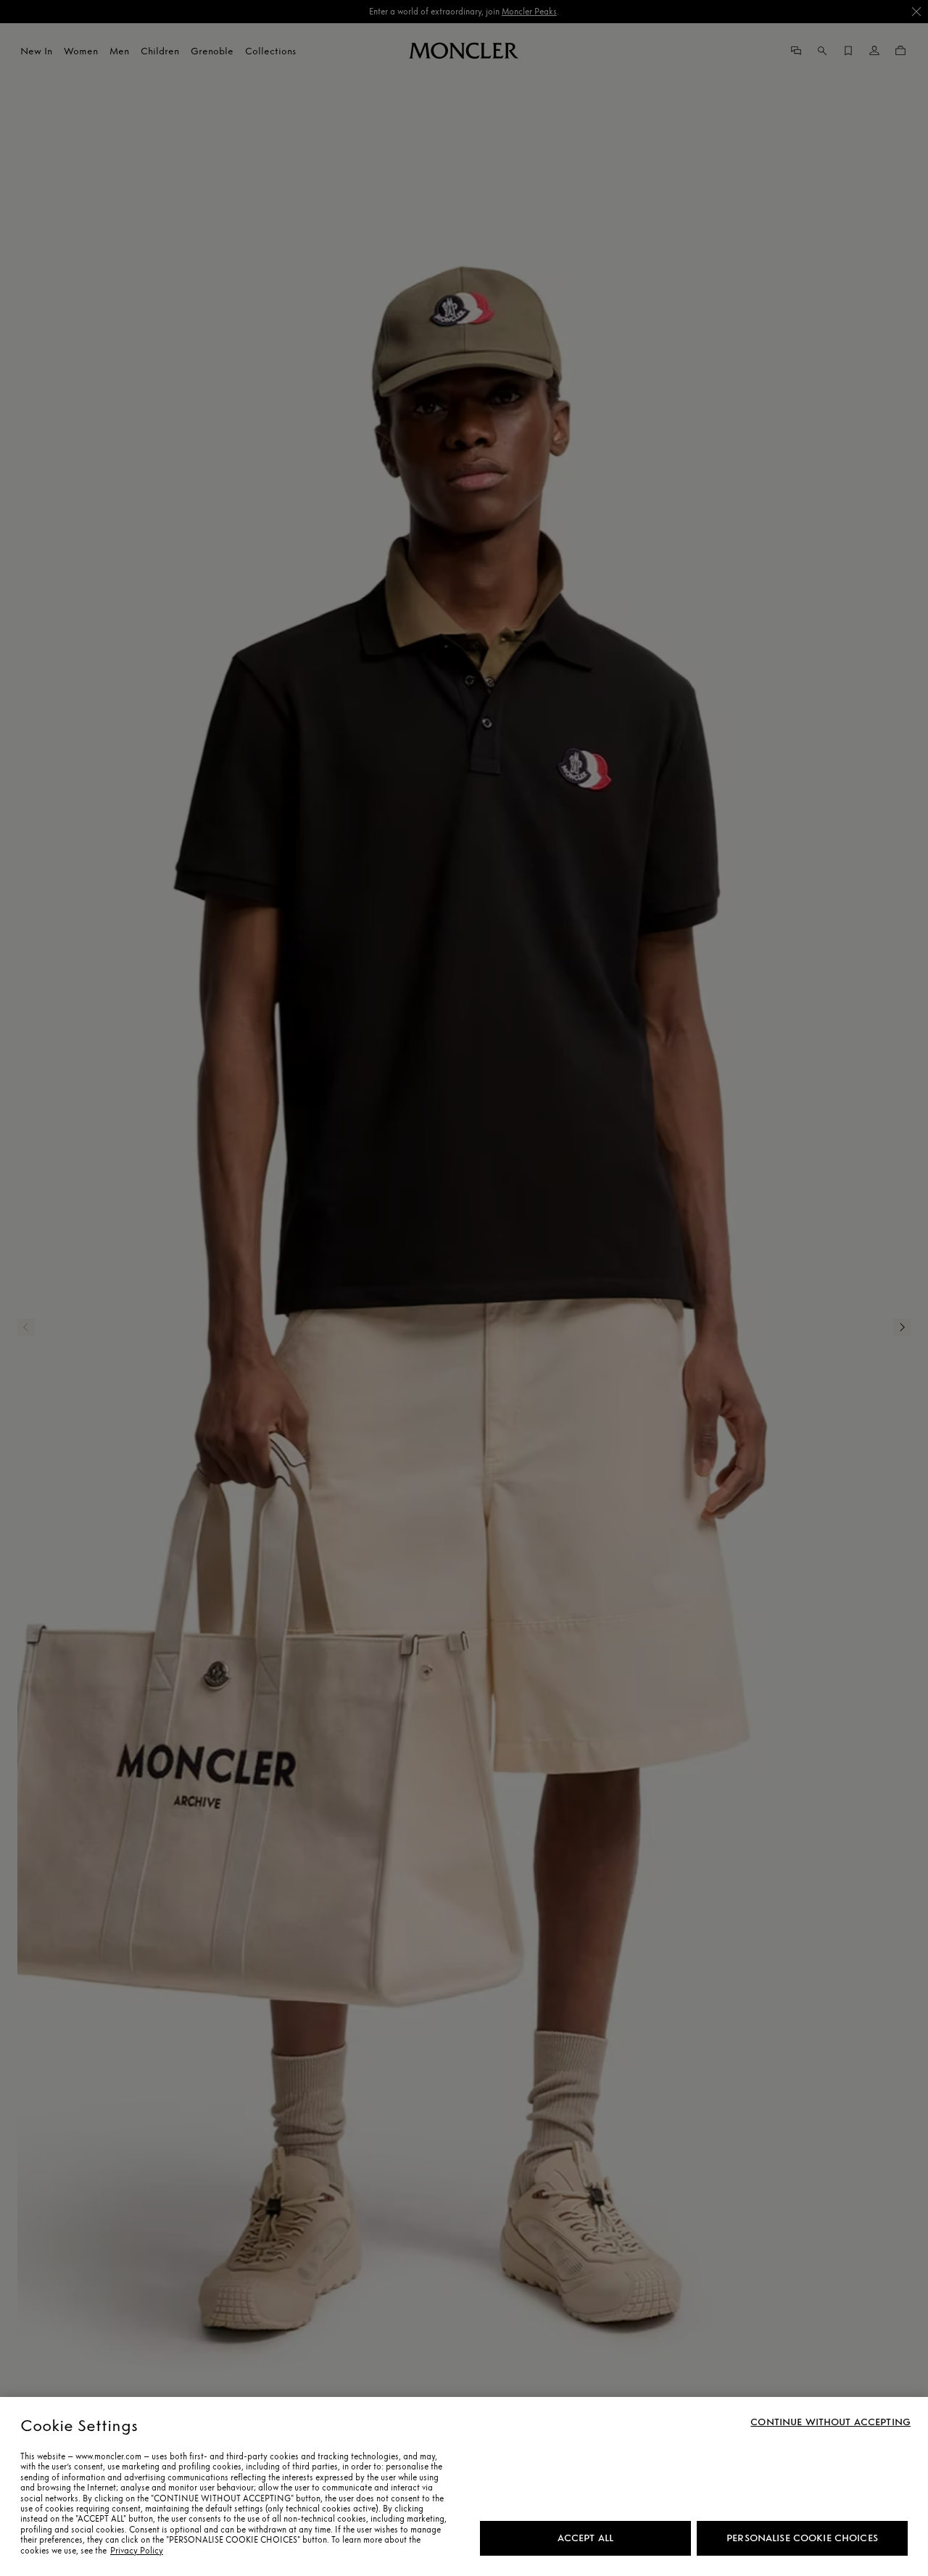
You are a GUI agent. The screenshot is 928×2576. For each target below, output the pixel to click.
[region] (464, 2486)
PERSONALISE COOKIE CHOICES (802, 2538)
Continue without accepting (830, 2422)
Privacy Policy (137, 2551)
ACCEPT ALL (585, 2538)
